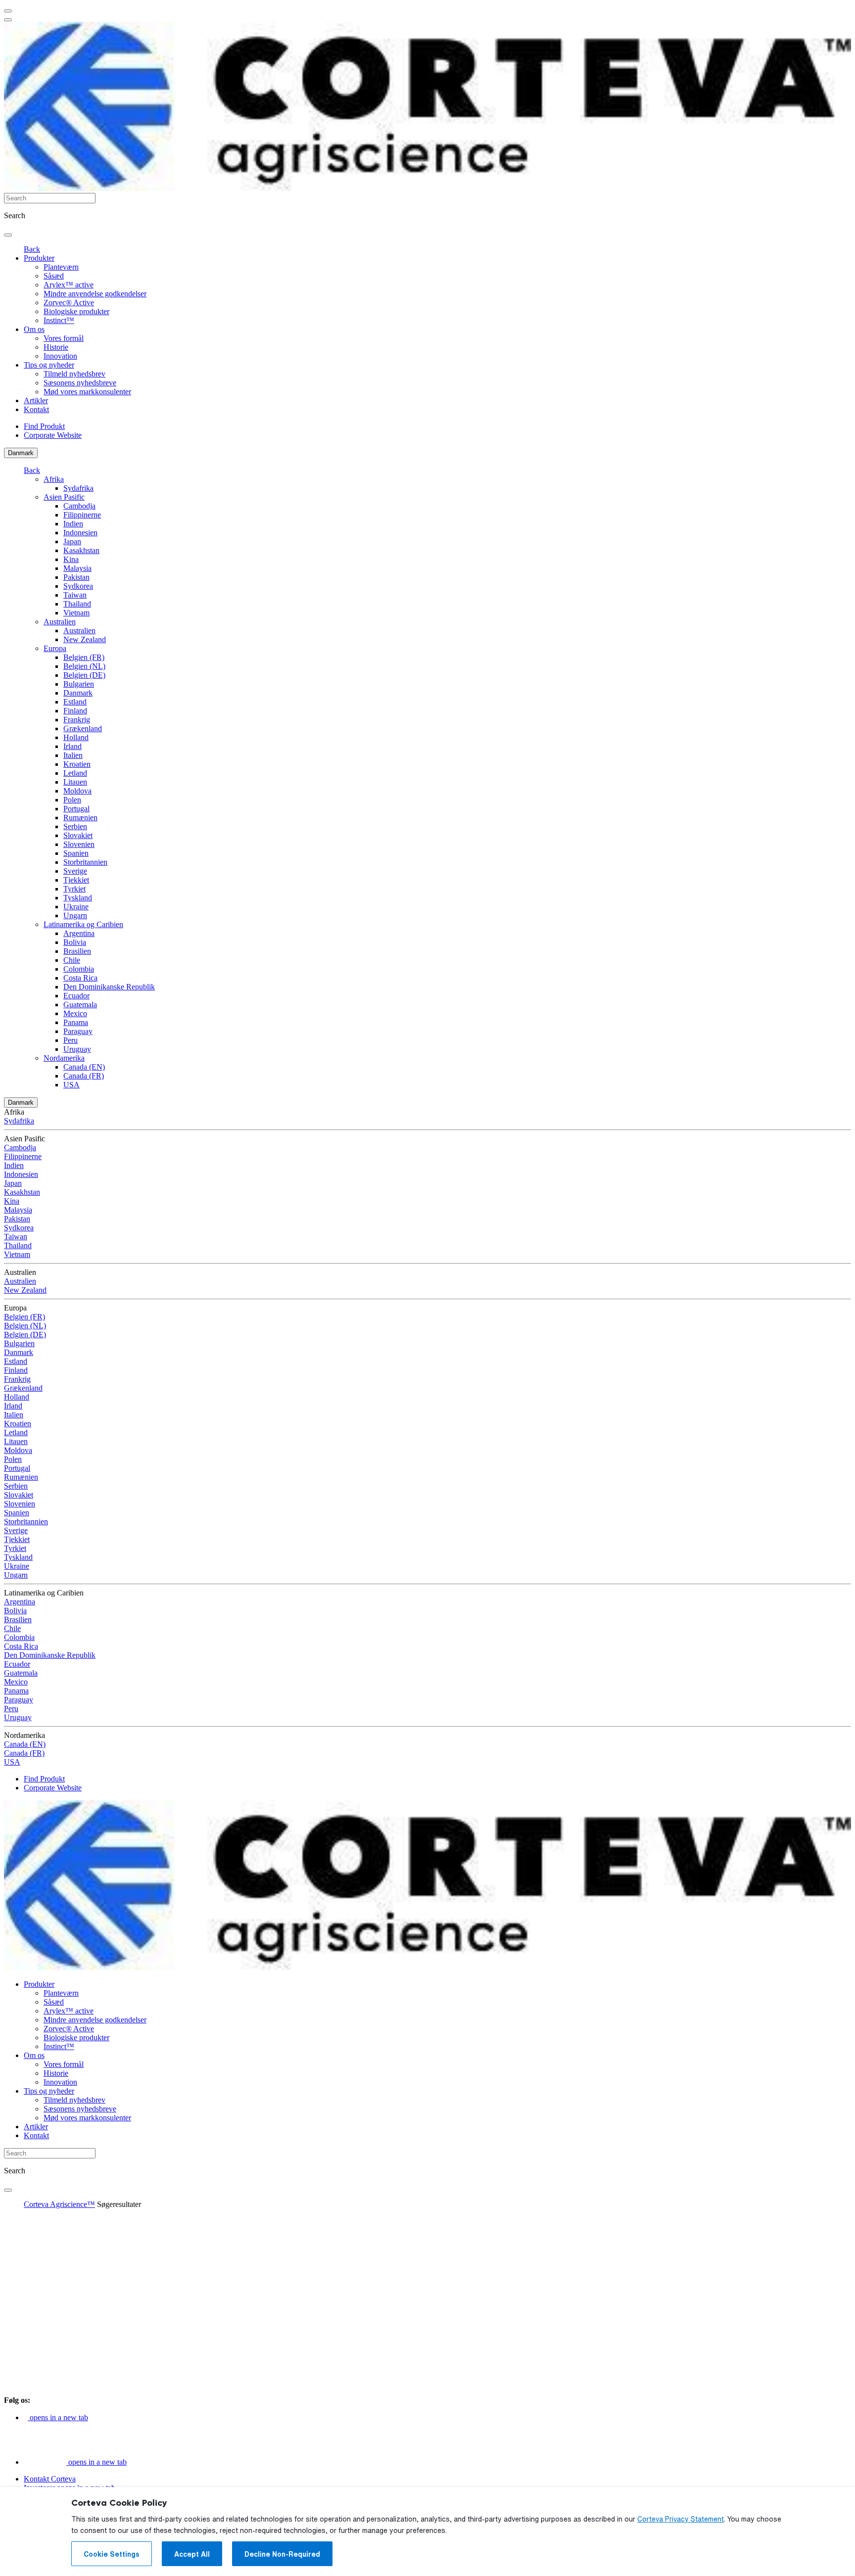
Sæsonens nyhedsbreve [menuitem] (80, 383)
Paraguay (78, 1031)
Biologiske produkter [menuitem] (76, 311)
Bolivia (75, 942)
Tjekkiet (76, 880)
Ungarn (75, 915)
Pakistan (76, 577)
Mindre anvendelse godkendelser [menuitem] (95, 294)
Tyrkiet (74, 889)
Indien (73, 524)
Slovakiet (78, 835)
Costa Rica (80, 978)
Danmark (21, 453)
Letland (75, 773)
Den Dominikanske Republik (109, 987)
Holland (76, 737)
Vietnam (76, 613)
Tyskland (78, 898)
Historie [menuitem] (56, 347)
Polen (72, 800)
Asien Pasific (64, 497)
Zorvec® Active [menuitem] (69, 303)
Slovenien (79, 844)
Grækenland (83, 728)
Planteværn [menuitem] (61, 267)
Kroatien (77, 764)
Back (32, 249)
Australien (60, 622)
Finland (75, 711)
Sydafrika (78, 488)
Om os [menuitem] (34, 329)
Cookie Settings (112, 2554)
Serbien (75, 826)
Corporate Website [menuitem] (53, 435)
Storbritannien (85, 862)
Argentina (79, 933)
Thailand (77, 604)
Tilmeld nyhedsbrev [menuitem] (74, 374)
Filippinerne (82, 515)
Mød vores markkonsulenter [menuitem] (87, 392)
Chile (72, 960)
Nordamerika (64, 1058)
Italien (73, 755)
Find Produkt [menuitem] (44, 426)
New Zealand (85, 639)
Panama (76, 1022)
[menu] (8, 11)
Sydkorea (78, 586)
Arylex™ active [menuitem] (69, 285)
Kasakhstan (81, 550)
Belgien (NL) (84, 666)
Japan (72, 541)
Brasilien (77, 951)
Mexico (75, 1013)
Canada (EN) (84, 1067)
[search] (8, 235)
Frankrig (77, 720)
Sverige (75, 871)
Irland (72, 746)
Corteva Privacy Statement (681, 2519)
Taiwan (75, 595)
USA (71, 1085)
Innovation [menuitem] (60, 356)
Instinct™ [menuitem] (59, 320)
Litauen (75, 782)
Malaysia (77, 568)
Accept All (192, 2554)
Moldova (77, 791)
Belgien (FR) (84, 657)
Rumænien (80, 818)
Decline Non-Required (282, 2554)
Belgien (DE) (84, 675)
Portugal (76, 809)
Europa (55, 648)
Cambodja (79, 506)
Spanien (76, 853)
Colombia (79, 969)
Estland (75, 702)
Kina (71, 559)
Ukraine (76, 907)
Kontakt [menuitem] (36, 409)
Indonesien (80, 533)
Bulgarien (79, 684)
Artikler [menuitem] (36, 400)
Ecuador (76, 996)
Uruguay (77, 1049)
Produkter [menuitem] (39, 258)
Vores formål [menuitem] (64, 338)
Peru (71, 1040)
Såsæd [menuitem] (54, 276)
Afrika (54, 479)
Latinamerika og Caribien (83, 924)
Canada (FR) (84, 1076)
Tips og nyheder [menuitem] (49, 365)
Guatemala (80, 1005)
